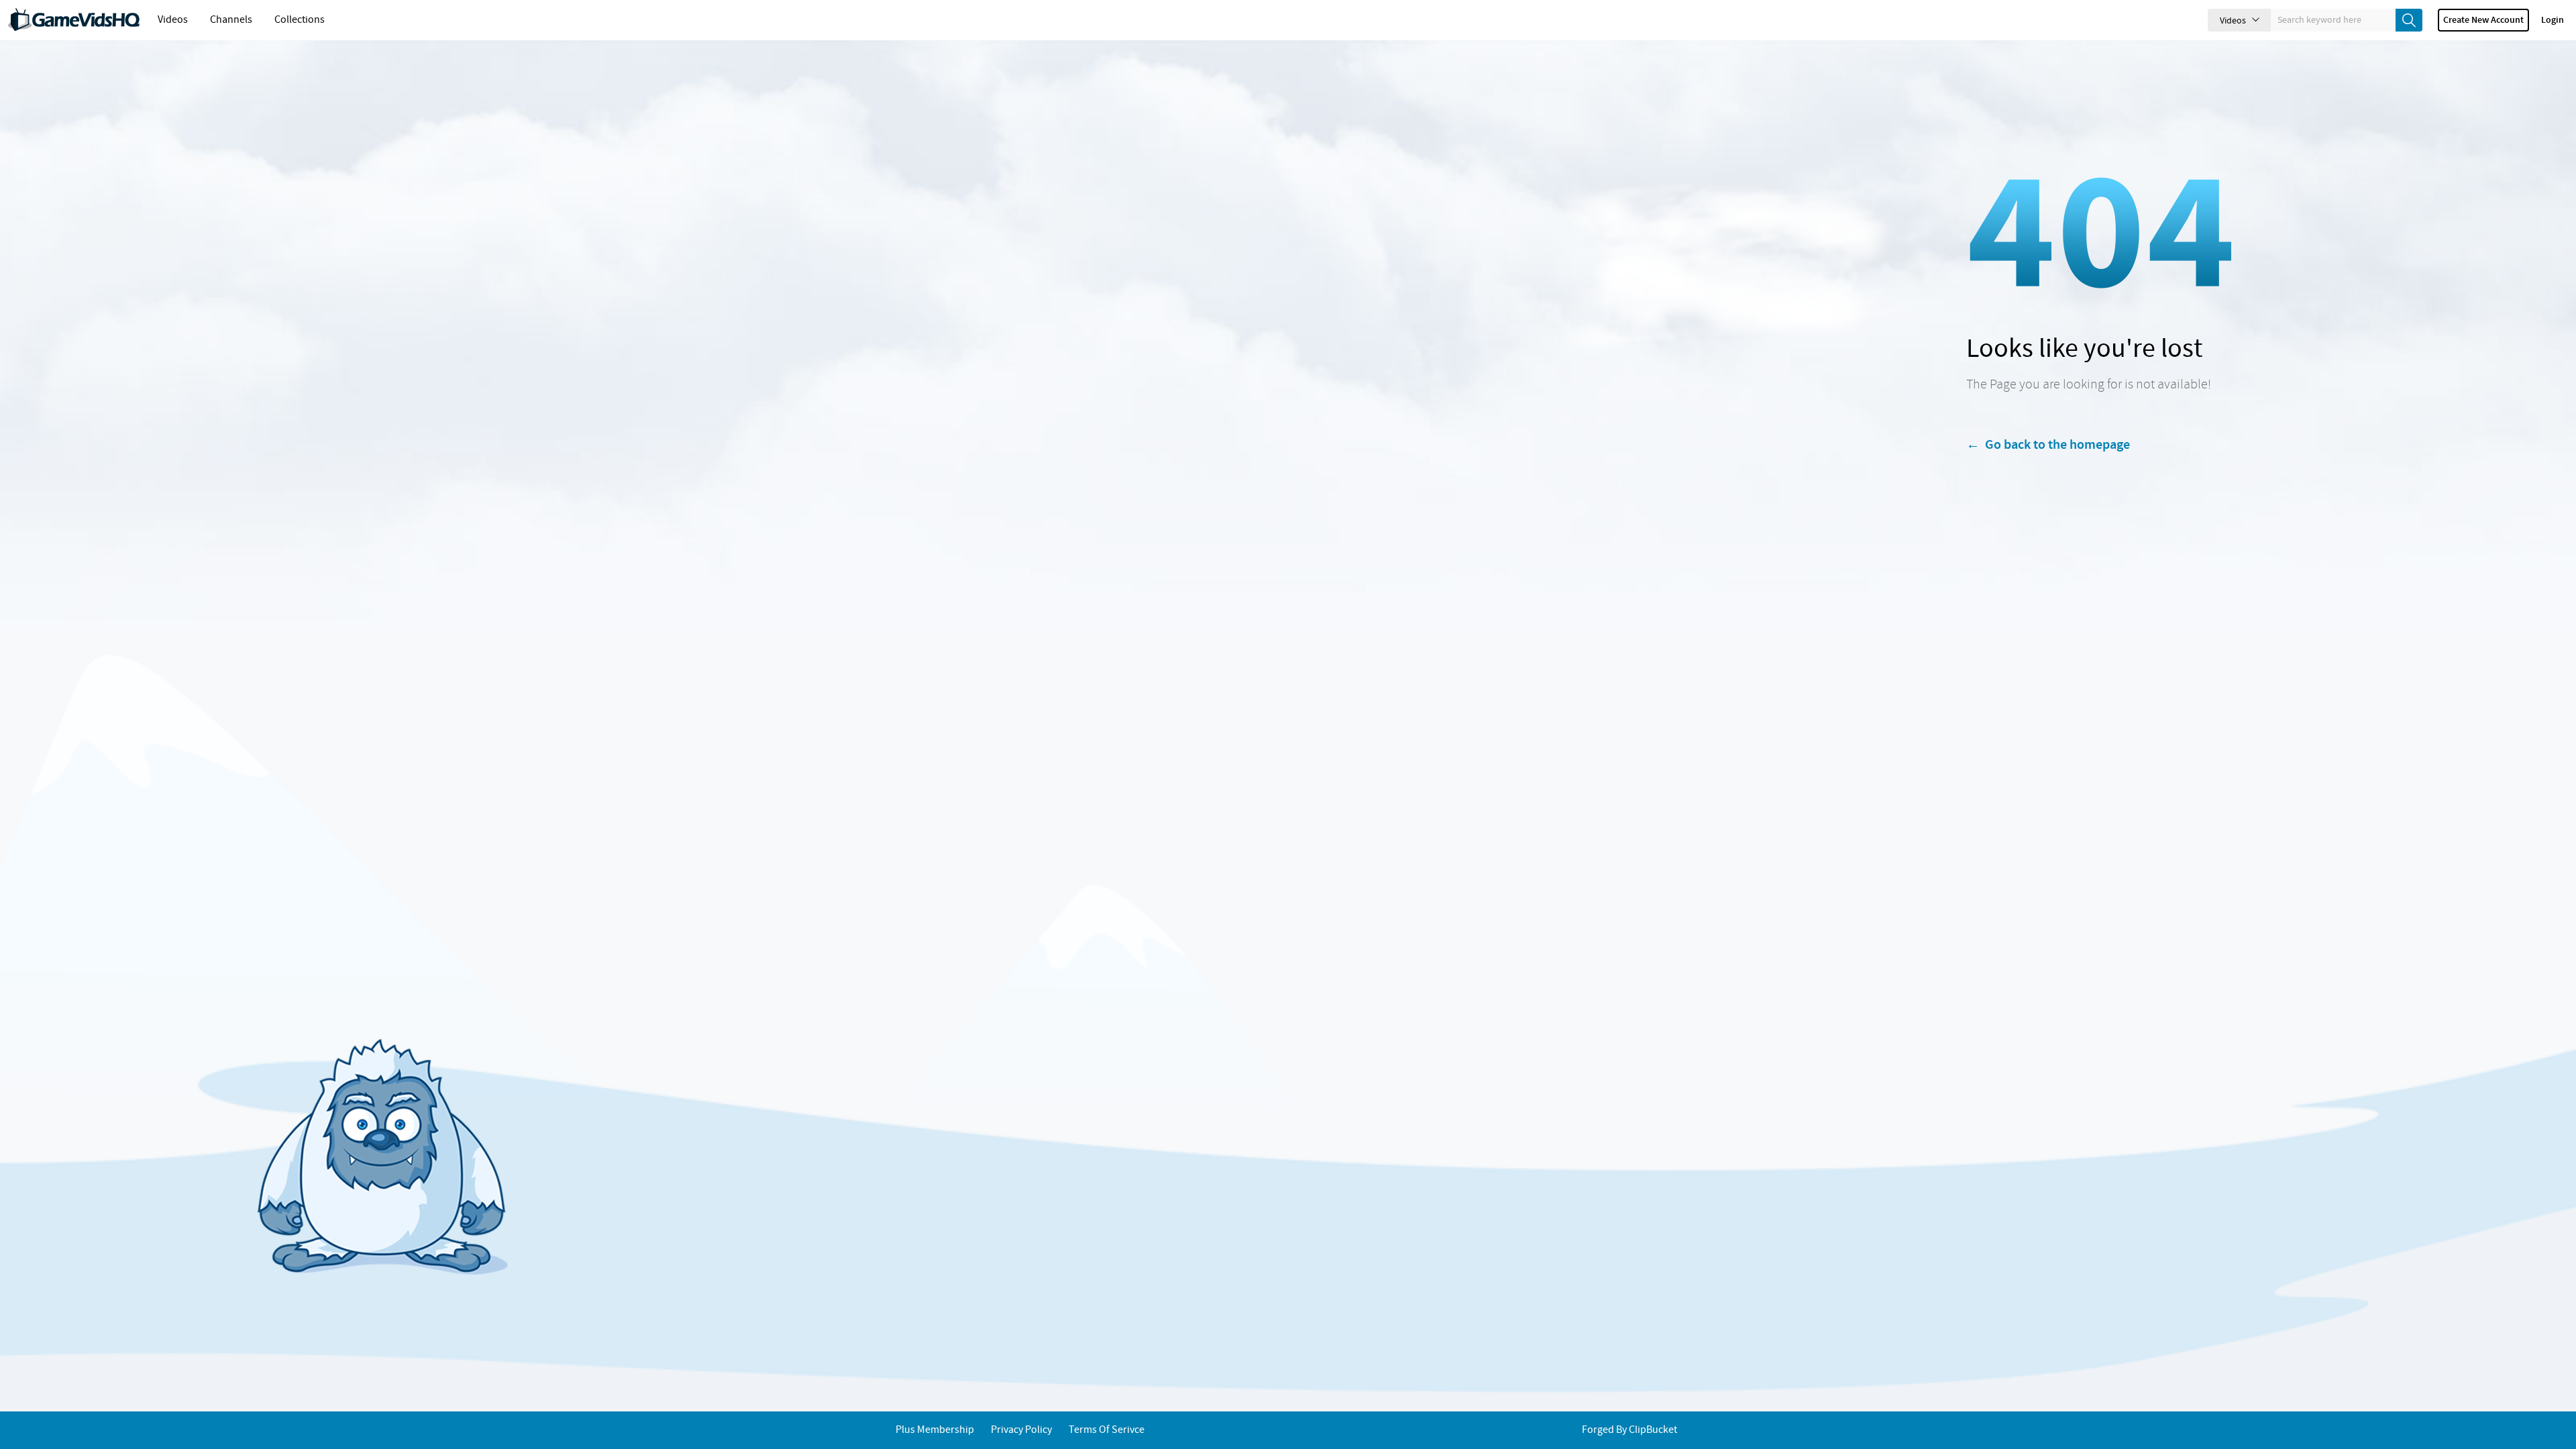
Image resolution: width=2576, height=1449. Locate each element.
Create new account (2483, 20)
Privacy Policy (1021, 1430)
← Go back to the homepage (2048, 445)
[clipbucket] (74, 20)
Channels (231, 20)
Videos (173, 20)
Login (2553, 20)
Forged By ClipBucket (1629, 1430)
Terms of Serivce (1107, 1430)
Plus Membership (935, 1430)
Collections (300, 20)
